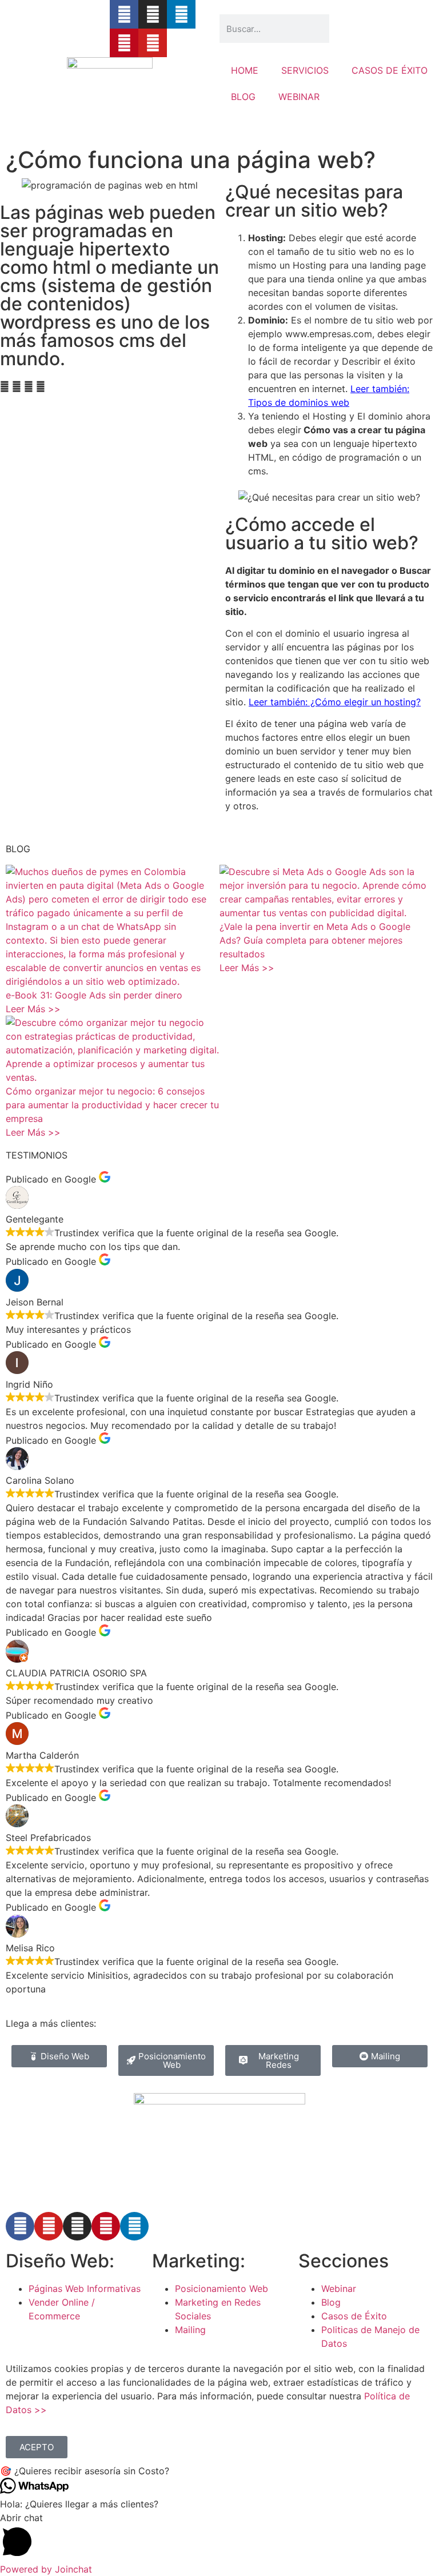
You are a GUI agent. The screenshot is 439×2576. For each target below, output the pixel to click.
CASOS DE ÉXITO (390, 70)
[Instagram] (153, 14)
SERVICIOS (305, 70)
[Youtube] (153, 43)
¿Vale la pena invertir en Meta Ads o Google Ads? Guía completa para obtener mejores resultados (315, 940)
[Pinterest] (124, 43)
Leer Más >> (33, 1009)
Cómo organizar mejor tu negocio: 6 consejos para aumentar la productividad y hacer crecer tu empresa (112, 1105)
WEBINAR (299, 97)
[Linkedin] (181, 14)
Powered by (46, 2569)
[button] (5, 386)
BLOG (243, 97)
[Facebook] (20, 2226)
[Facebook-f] (124, 14)
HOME (245, 70)
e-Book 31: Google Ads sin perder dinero (94, 995)
